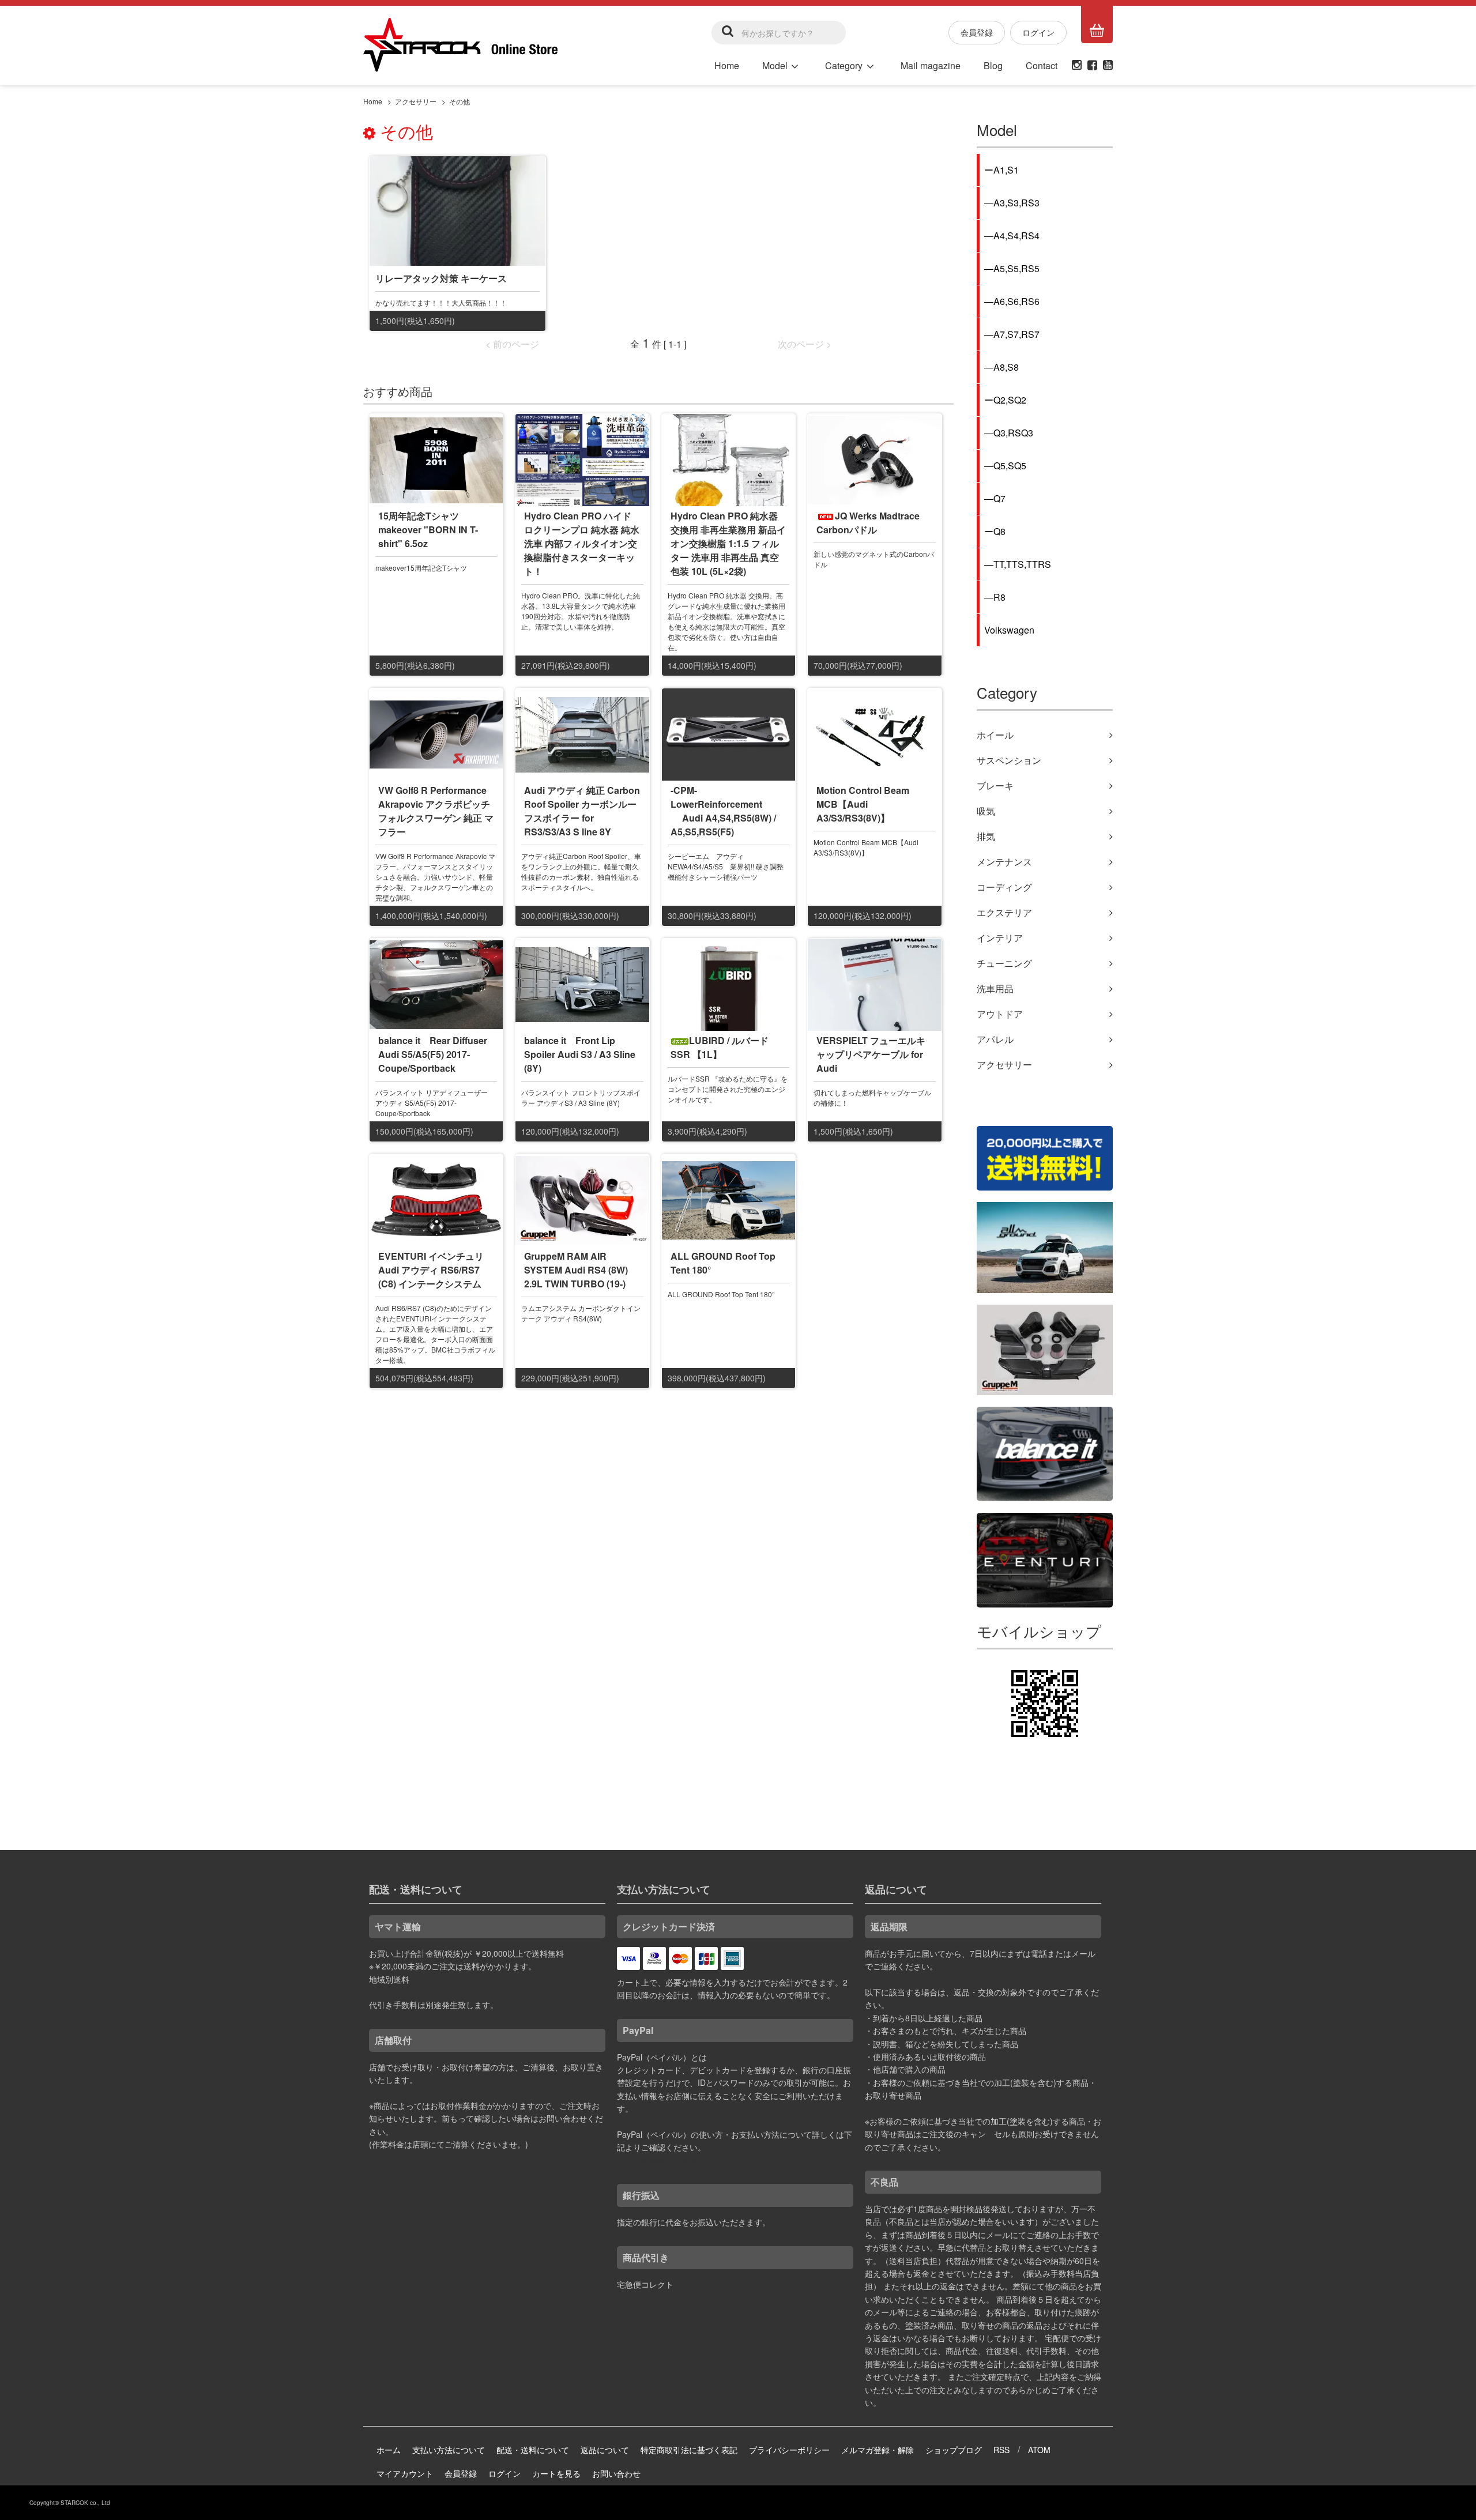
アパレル (995, 1039)
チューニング (1004, 963)
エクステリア (1004, 912)
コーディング (1004, 887)
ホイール (995, 735)
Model (775, 65)
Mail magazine (931, 65)
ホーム (389, 2450)
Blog (993, 65)
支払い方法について (449, 2450)
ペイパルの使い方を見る (661, 2160)
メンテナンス (1004, 862)
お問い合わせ (616, 2473)
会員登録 (977, 32)
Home (727, 65)
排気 (986, 836)
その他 (460, 101)
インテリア (1000, 938)
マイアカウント (405, 2473)
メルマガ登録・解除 (878, 2450)
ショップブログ (954, 2450)
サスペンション (1009, 760)
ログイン (1038, 32)
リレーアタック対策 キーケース (441, 278)
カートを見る (556, 2473)
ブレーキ (995, 786)
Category (844, 65)
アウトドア (1000, 1014)
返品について (605, 2450)
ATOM (1039, 2450)
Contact (1042, 65)
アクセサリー (416, 101)
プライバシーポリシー (789, 2450)
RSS (1001, 2450)
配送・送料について (533, 2450)
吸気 (986, 811)
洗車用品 (995, 988)
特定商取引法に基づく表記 (689, 2450)
